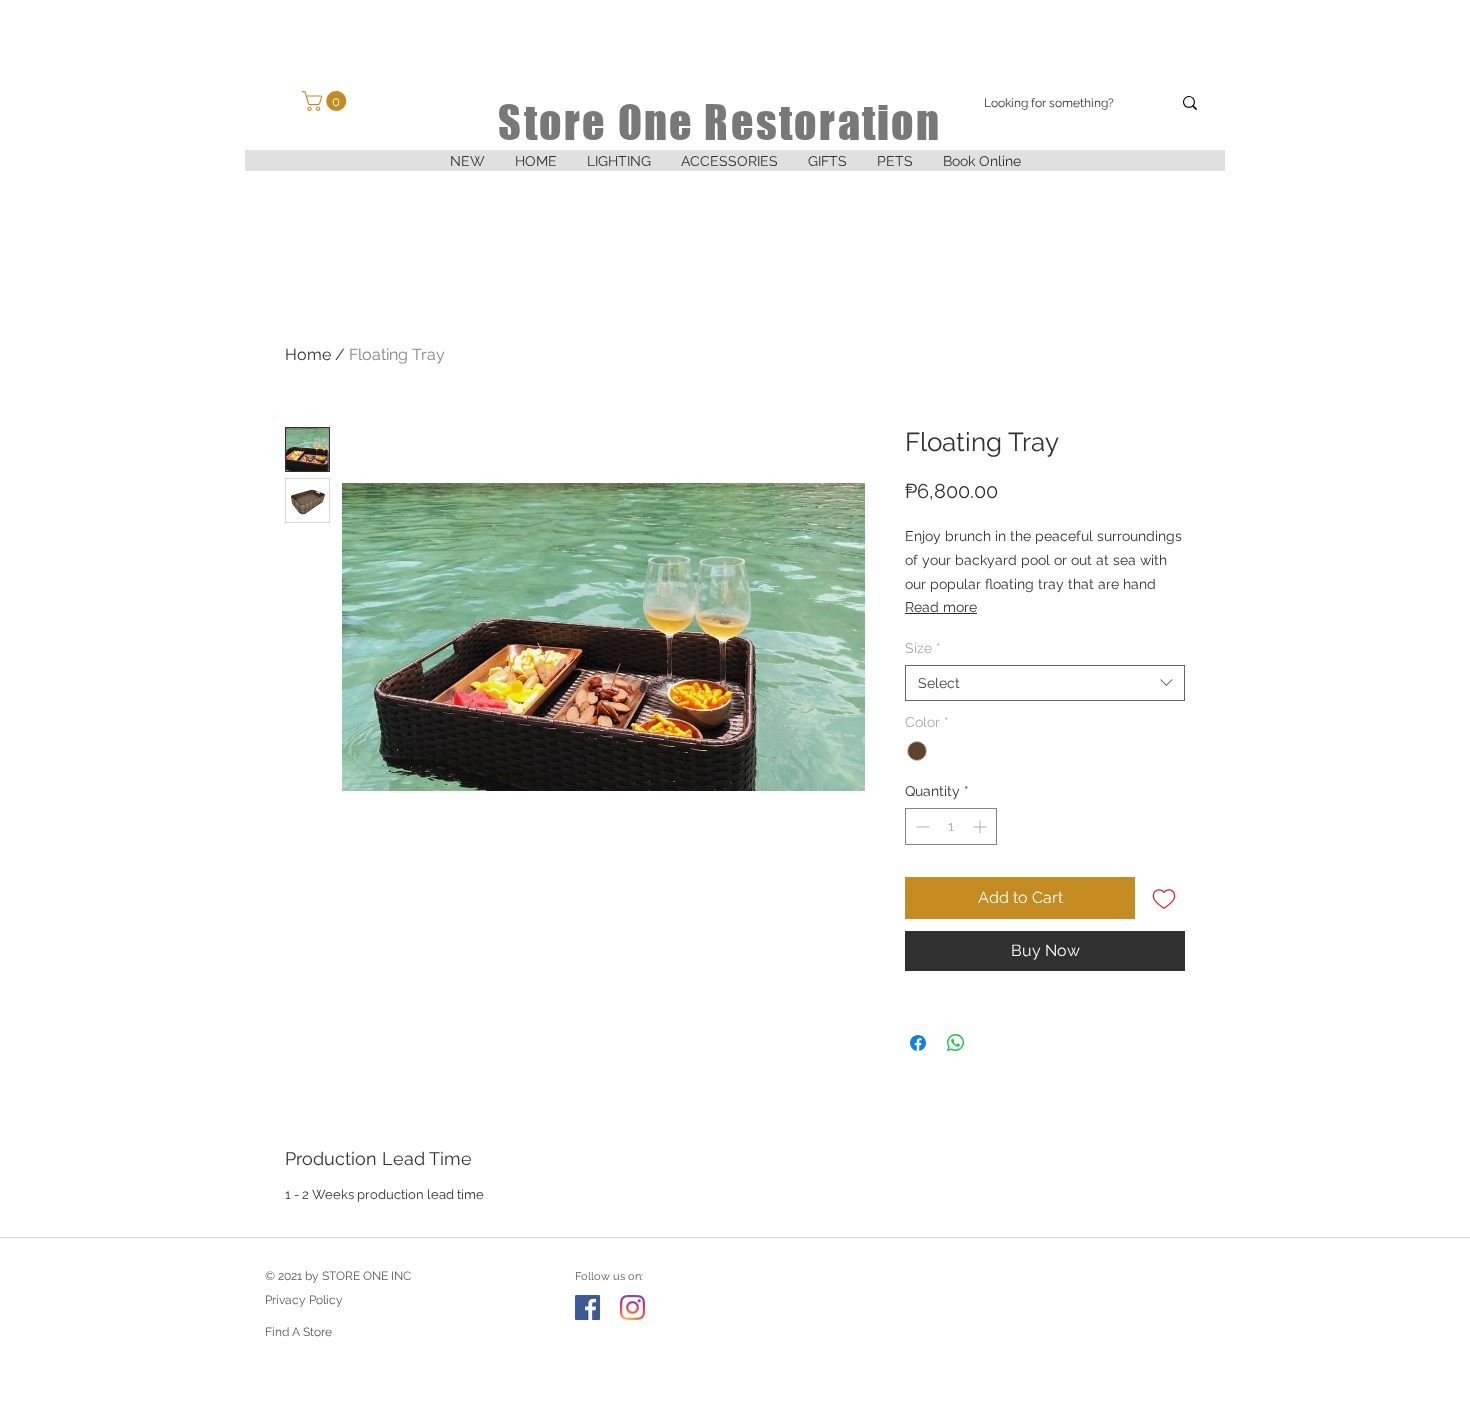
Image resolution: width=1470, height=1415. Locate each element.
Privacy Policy (304, 1300)
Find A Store (298, 1332)
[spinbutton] (951, 826)
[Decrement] (920, 826)
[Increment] (981, 826)
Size (923, 648)
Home (308, 354)
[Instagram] (632, 1307)
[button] (619, 167)
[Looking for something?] (1190, 103)
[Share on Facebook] (918, 1043)
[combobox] (1045, 683)
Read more (941, 607)
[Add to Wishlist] (1164, 898)
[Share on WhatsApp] (956, 1043)
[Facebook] (587, 1307)
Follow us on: (609, 1276)
